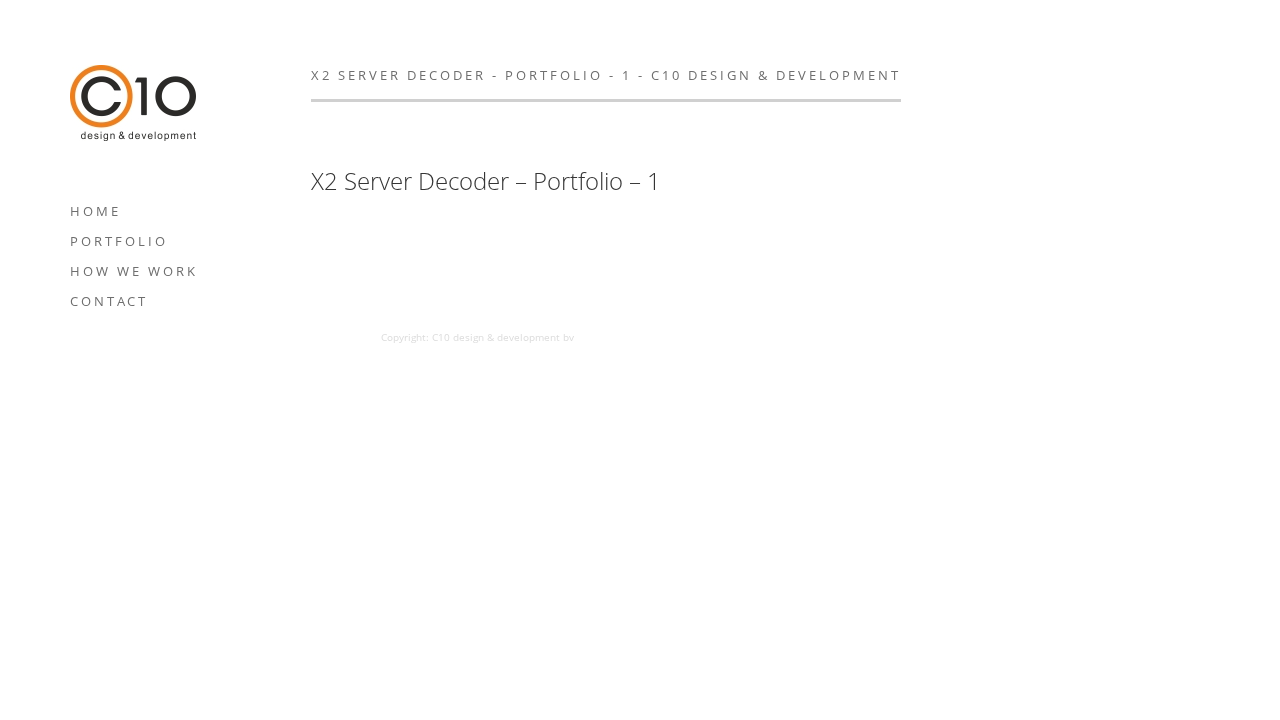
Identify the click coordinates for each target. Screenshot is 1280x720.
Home (95, 211)
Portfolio (119, 241)
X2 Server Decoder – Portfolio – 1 (486, 181)
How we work (134, 271)
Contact (109, 301)
